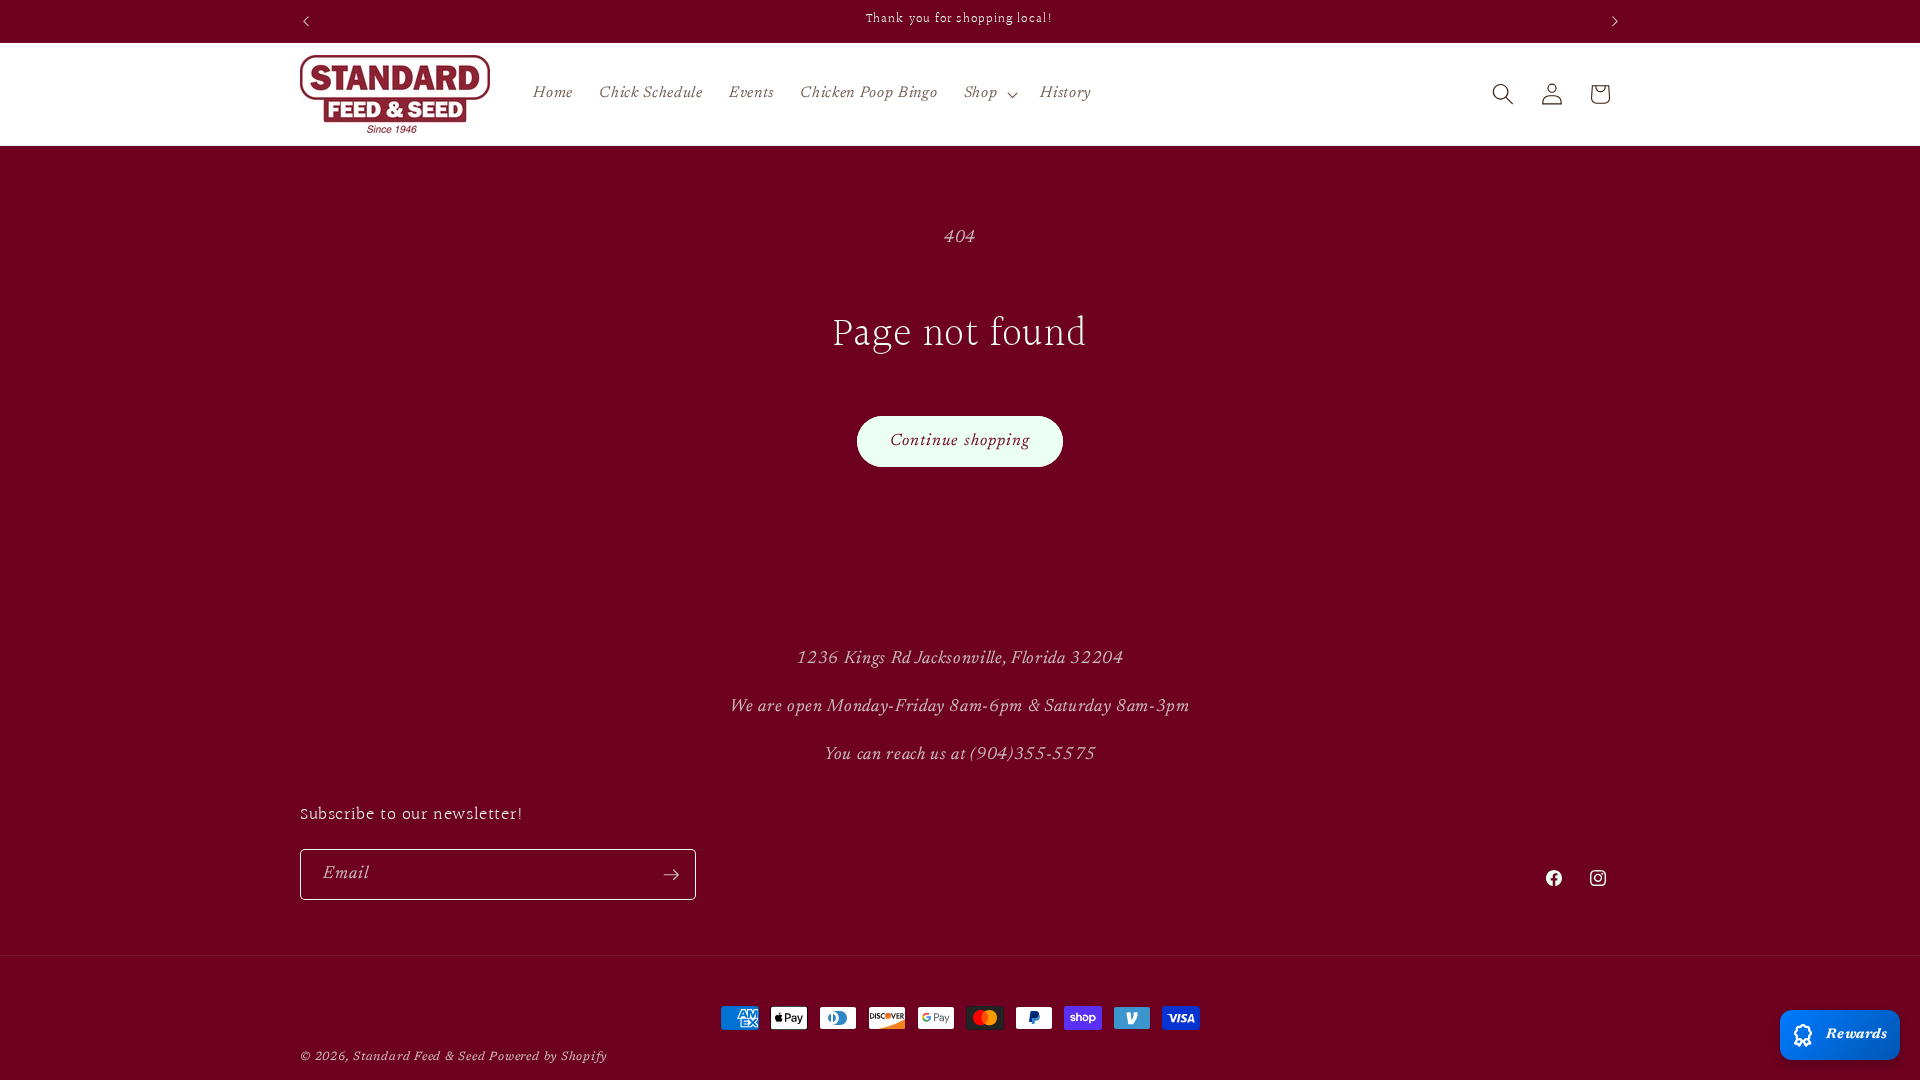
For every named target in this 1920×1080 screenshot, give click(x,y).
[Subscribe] (671, 875)
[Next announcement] (1615, 21)
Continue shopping (960, 441)
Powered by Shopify (548, 1057)
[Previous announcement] (306, 21)
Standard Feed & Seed (419, 1057)
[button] (989, 94)
